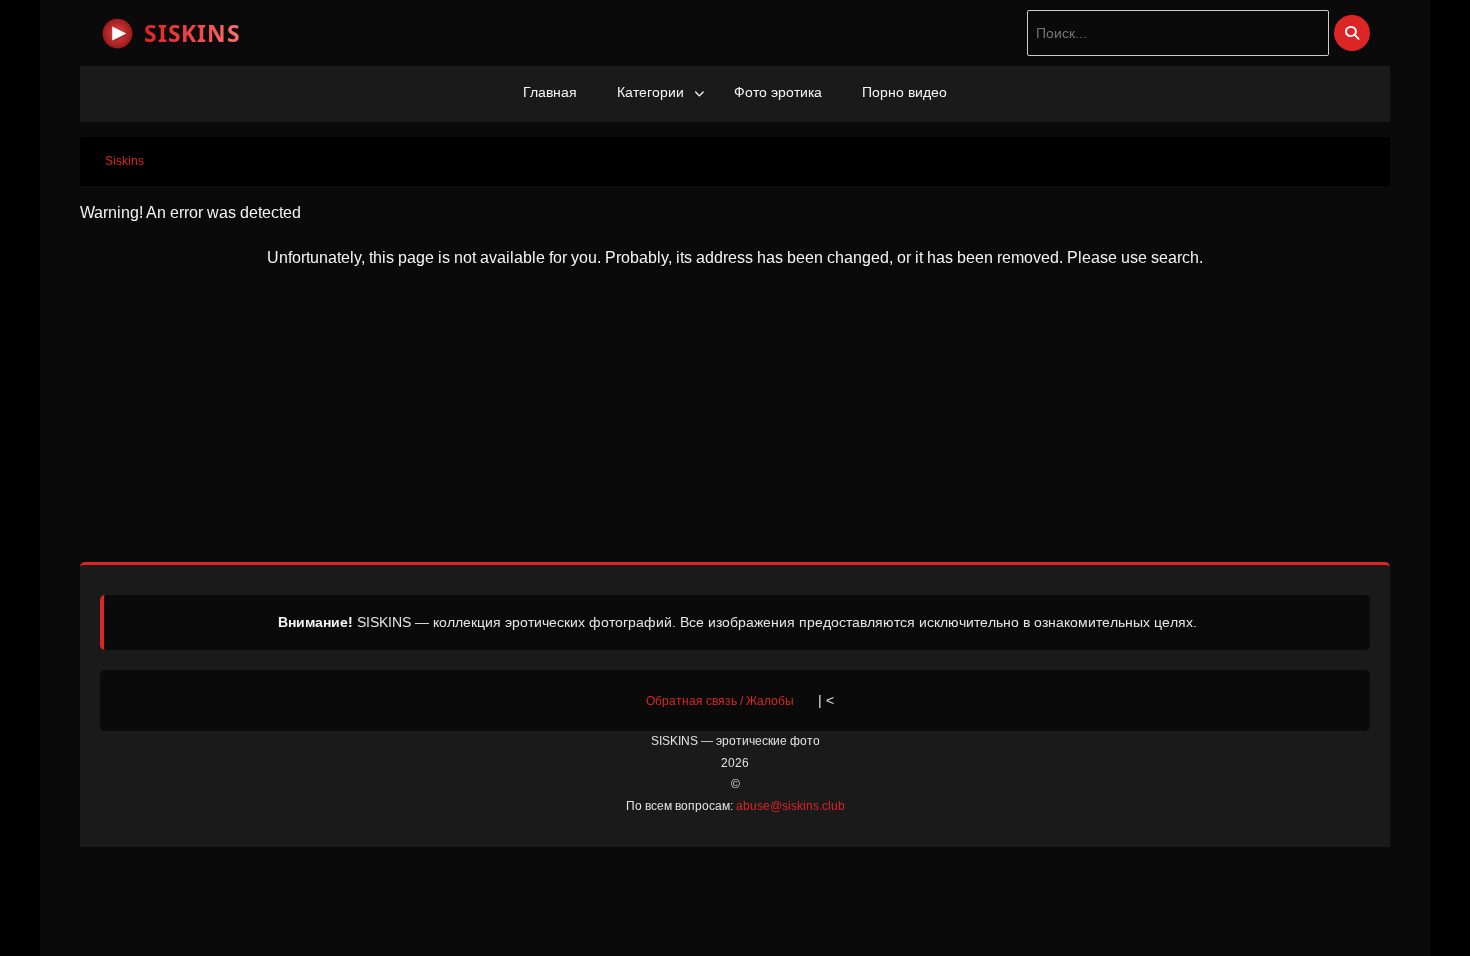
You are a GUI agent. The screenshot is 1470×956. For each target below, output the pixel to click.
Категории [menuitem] (650, 92)
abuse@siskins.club (790, 806)
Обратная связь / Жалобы (720, 701)
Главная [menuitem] (550, 92)
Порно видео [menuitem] (904, 92)
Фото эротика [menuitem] (778, 92)
